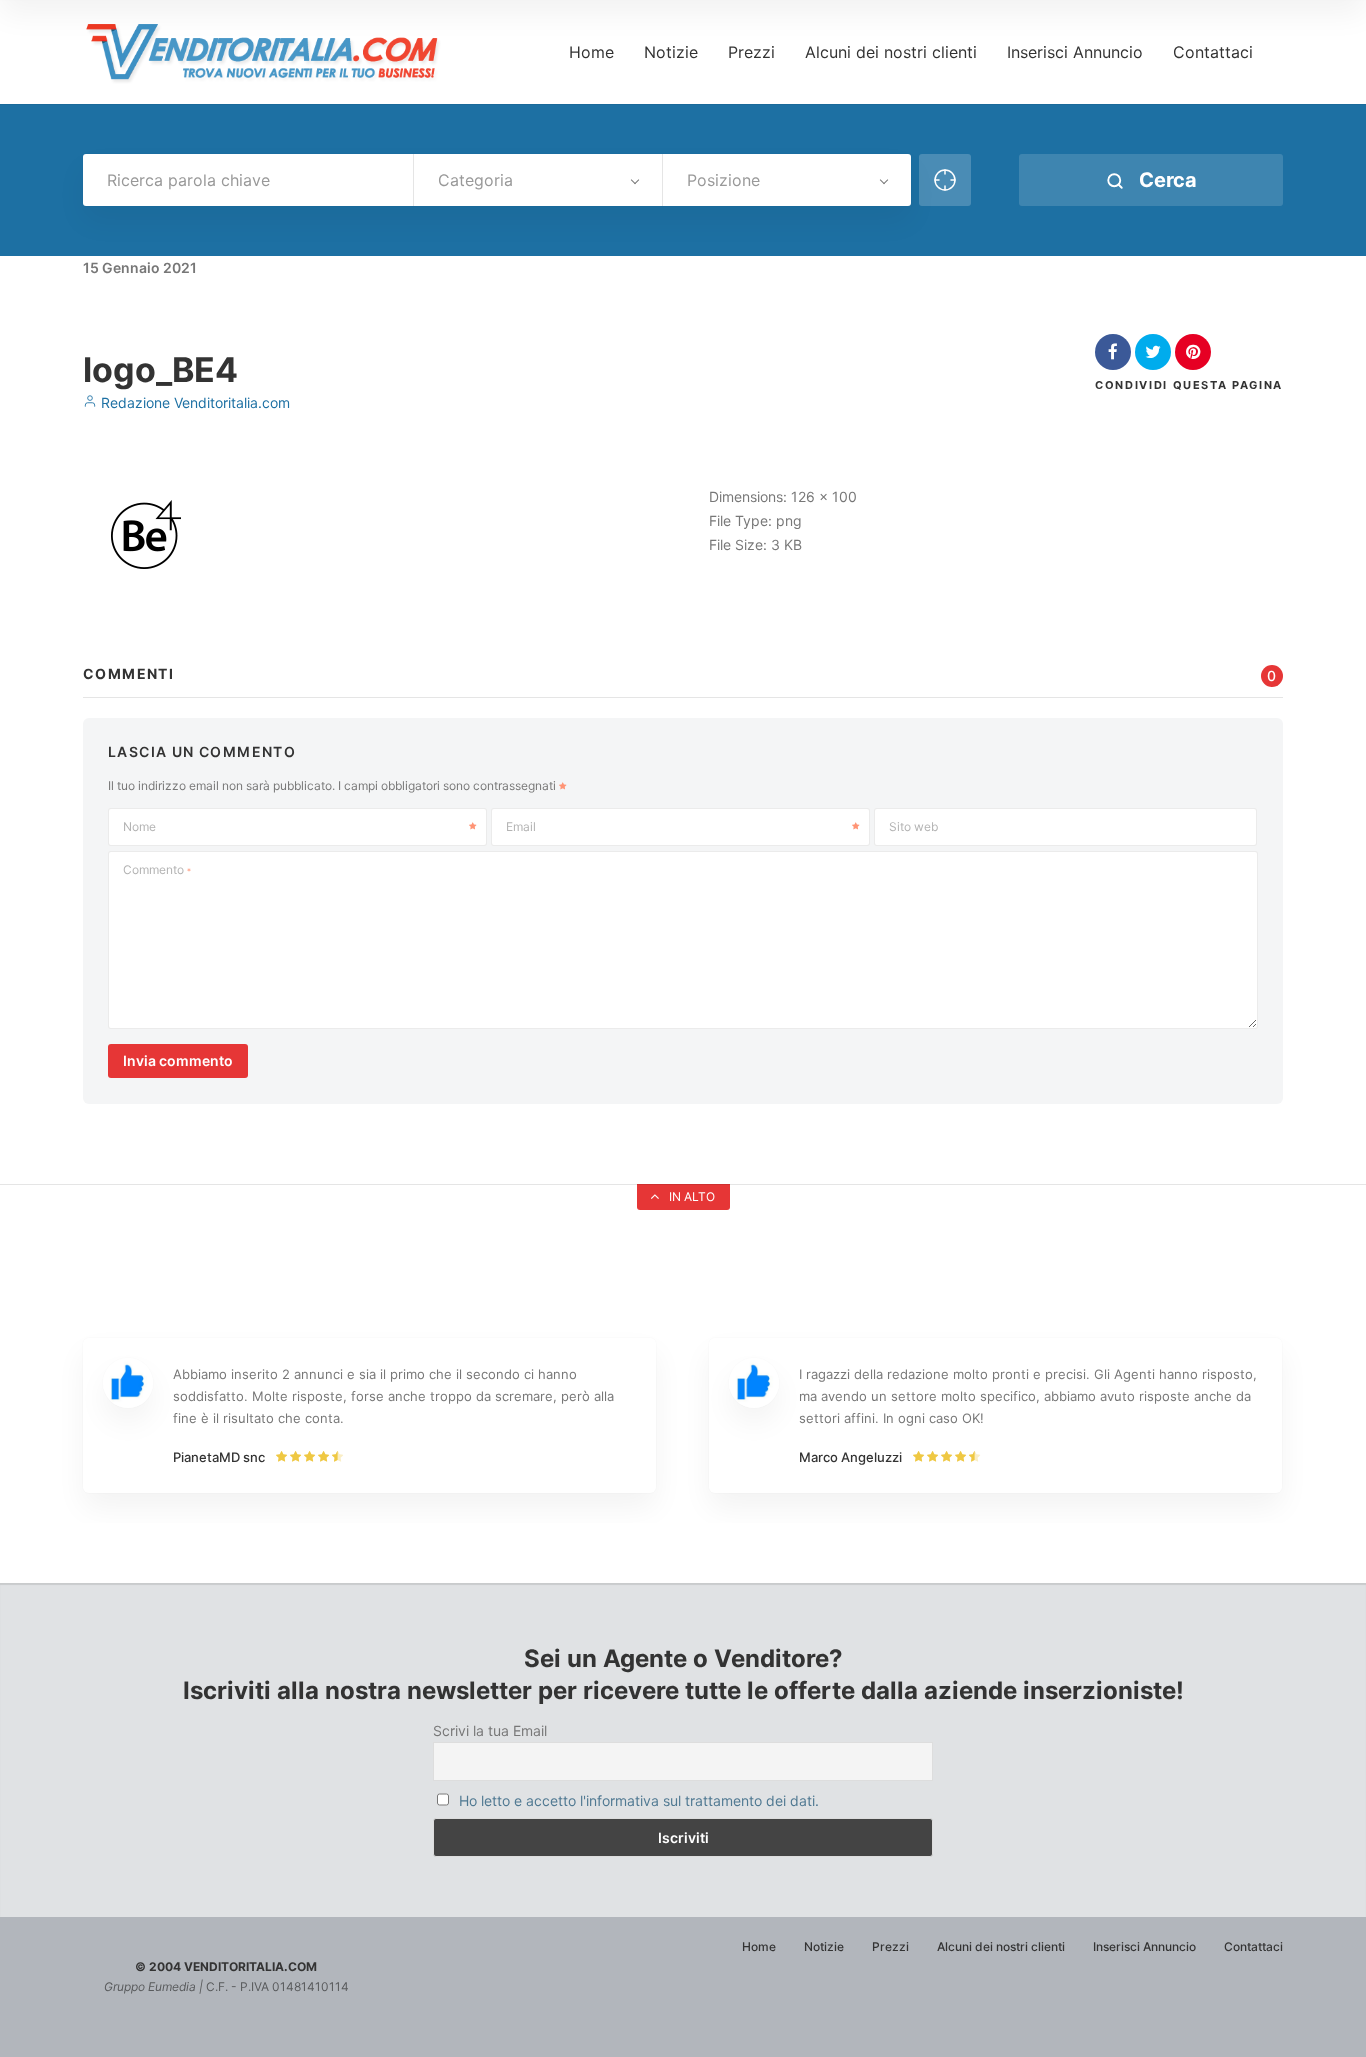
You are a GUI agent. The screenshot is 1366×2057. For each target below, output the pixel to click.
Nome (139, 826)
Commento (157, 869)
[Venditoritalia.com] (269, 52)
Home (591, 52)
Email (521, 826)
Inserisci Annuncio (1075, 52)
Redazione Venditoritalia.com (193, 402)
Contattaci (1213, 52)
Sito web (913, 826)
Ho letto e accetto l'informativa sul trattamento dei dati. (639, 1800)
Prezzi (751, 52)
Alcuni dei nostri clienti (891, 52)
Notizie (671, 52)
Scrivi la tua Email (490, 1730)
